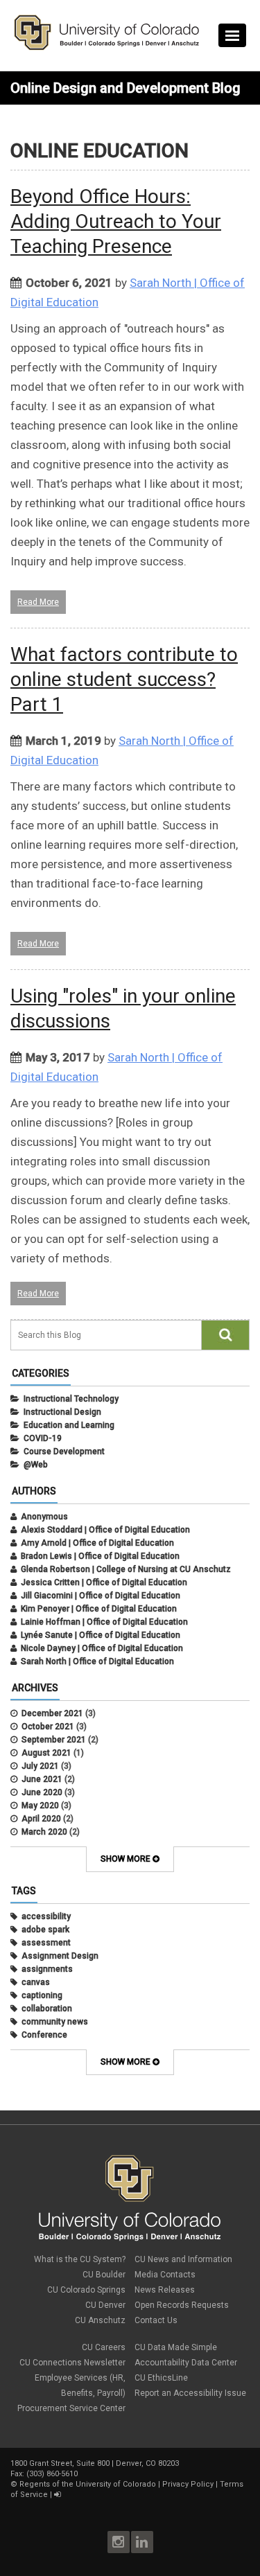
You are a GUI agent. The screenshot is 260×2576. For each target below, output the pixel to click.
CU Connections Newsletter (72, 2363)
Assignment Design (60, 1956)
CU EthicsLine (161, 2378)
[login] (57, 2495)
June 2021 (42, 1779)
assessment (46, 1943)
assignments (47, 1969)
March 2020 (44, 1832)
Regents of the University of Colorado (88, 2484)
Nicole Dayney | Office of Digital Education (102, 1648)
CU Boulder (104, 2275)
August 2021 (46, 1753)
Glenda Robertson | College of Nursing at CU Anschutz (126, 1569)
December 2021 (52, 1713)
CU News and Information (183, 2259)
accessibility (46, 1916)
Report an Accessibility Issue (190, 2393)
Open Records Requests (182, 2305)
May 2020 (40, 1806)
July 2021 (40, 1766)
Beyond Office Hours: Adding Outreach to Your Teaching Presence (116, 221)
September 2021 (54, 1740)
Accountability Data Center (186, 2363)
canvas (36, 1982)
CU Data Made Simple (176, 2347)
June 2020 (42, 1792)
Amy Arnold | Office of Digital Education (97, 1543)
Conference (44, 2035)
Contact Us (156, 2320)
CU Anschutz (100, 2320)
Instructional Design (62, 1412)
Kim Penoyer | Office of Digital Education (99, 1609)
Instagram (119, 2542)
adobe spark (45, 1930)
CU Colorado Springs (86, 2290)
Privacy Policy (188, 2484)
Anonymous (44, 1517)
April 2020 (41, 1819)
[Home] (107, 47)
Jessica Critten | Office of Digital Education (104, 1582)
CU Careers (104, 2347)
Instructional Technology (71, 1399)
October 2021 (48, 1727)
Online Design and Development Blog (125, 88)
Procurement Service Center (71, 2408)
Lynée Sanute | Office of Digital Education (101, 1635)
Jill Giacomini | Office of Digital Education (101, 1596)
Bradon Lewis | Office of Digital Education (100, 1556)
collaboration (47, 2009)
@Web (36, 1465)
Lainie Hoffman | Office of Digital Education (104, 1622)
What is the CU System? (80, 2259)
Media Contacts (165, 2275)
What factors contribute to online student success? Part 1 (124, 679)
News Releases (165, 2290)
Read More (38, 602)
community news (55, 2022)
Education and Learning (69, 1425)
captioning (42, 1995)
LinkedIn (142, 2542)
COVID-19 (43, 1438)
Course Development (64, 1452)
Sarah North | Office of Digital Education (97, 1661)
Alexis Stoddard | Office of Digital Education (105, 1530)
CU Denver (105, 2305)
